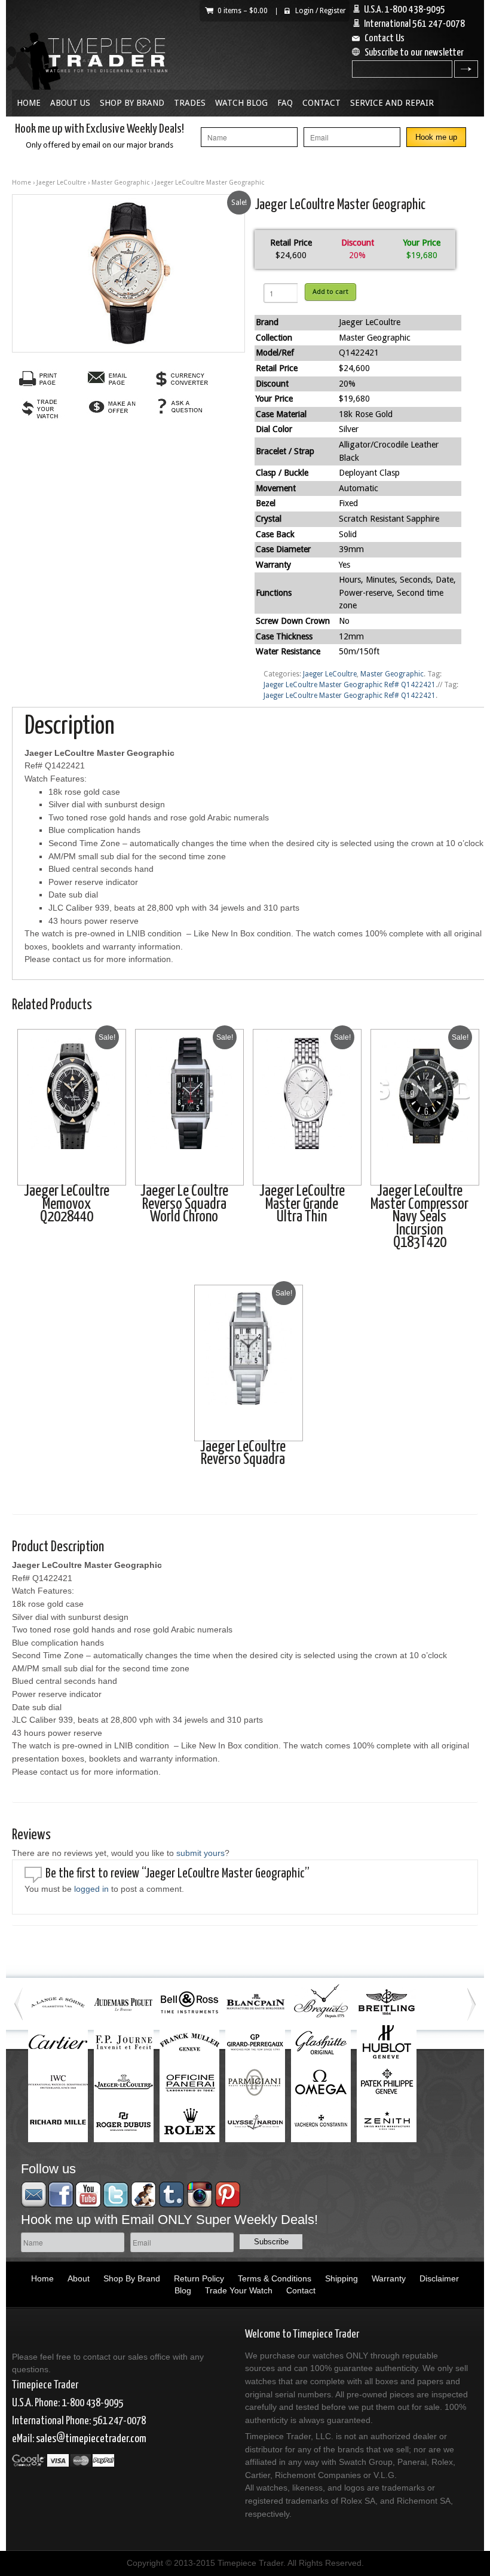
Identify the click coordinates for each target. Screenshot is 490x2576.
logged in (91, 1889)
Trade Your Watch (239, 2290)
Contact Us (385, 39)
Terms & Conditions (275, 2278)
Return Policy (199, 2278)
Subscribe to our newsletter (414, 53)
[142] (128, 273)
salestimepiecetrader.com (91, 2439)
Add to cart (330, 292)
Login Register (321, 11)
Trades (190, 103)
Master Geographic (120, 183)
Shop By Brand (132, 103)
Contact (321, 103)
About (79, 2278)
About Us (70, 103)
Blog (183, 2290)
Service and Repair (392, 103)
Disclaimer (439, 2278)
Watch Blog (241, 103)
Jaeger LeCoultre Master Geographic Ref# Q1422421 (350, 685)
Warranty (389, 2278)
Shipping (342, 2278)
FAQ (285, 103)
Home (29, 103)
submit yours (200, 1853)
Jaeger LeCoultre (61, 183)
